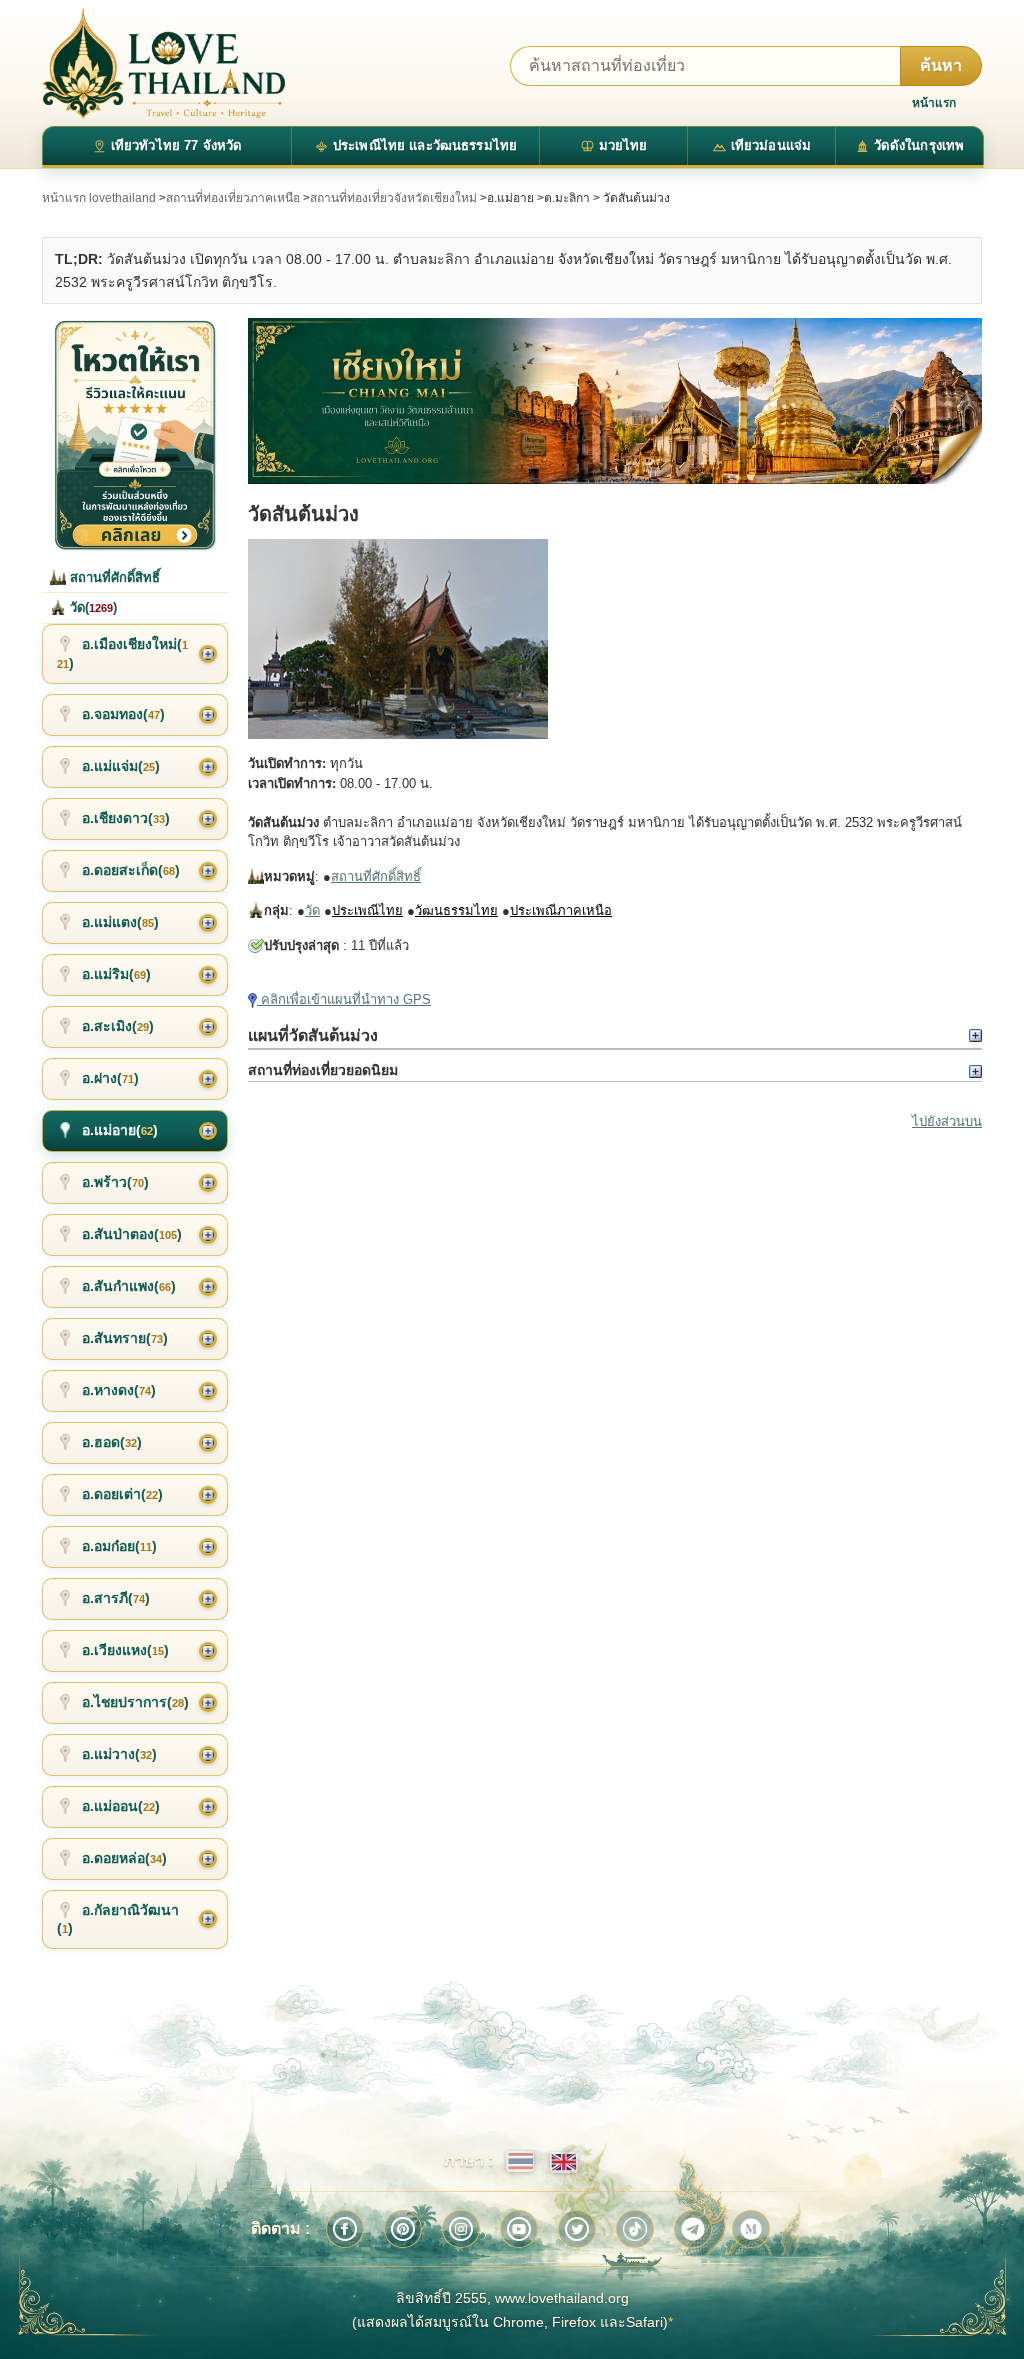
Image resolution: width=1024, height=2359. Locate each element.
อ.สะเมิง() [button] (118, 1026)
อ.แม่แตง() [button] (120, 922)
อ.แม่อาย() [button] (120, 1130)
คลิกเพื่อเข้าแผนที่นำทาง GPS (344, 999)
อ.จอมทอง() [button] (123, 714)
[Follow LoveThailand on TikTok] (635, 2229)
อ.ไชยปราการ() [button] (135, 1702)
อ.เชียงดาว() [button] (126, 818)
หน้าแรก (934, 103)
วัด (312, 910)
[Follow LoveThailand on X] (577, 2229)
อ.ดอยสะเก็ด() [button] (131, 870)
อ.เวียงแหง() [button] (125, 1650)
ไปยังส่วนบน (947, 1121)
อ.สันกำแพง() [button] (129, 1286)
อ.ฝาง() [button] (110, 1078)
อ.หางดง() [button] (119, 1390)
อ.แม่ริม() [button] (116, 974)
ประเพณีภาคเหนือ (561, 910)
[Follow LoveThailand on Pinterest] (403, 2229)
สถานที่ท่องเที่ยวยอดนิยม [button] (323, 1070)
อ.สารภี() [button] (116, 1598)
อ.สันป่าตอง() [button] (132, 1234)
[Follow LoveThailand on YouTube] (519, 2229)
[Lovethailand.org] (164, 63)
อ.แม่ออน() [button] (121, 1806)
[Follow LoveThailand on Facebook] (345, 2229)
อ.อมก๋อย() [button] (119, 1546)
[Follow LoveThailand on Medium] (751, 2229)
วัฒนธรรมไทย (456, 910)
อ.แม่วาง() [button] (119, 1754)
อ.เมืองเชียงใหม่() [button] (122, 653)
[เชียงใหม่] (615, 401)
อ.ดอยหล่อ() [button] (124, 1858)
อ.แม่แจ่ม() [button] (121, 766)
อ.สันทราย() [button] (125, 1338)
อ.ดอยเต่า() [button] (122, 1494)
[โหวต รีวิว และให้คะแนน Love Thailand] (135, 434)
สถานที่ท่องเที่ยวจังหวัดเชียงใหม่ (393, 198)
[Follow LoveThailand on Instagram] (461, 2229)
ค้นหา (941, 65)
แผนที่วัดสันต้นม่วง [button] (313, 1035)
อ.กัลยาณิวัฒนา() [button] (118, 1919)
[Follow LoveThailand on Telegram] (693, 2229)
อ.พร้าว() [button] (115, 1182)
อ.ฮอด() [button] (112, 1442)
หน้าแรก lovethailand (99, 198)
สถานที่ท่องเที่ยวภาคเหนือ (233, 198)
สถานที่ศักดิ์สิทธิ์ (376, 876)
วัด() (91, 607)
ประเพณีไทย (367, 910)
